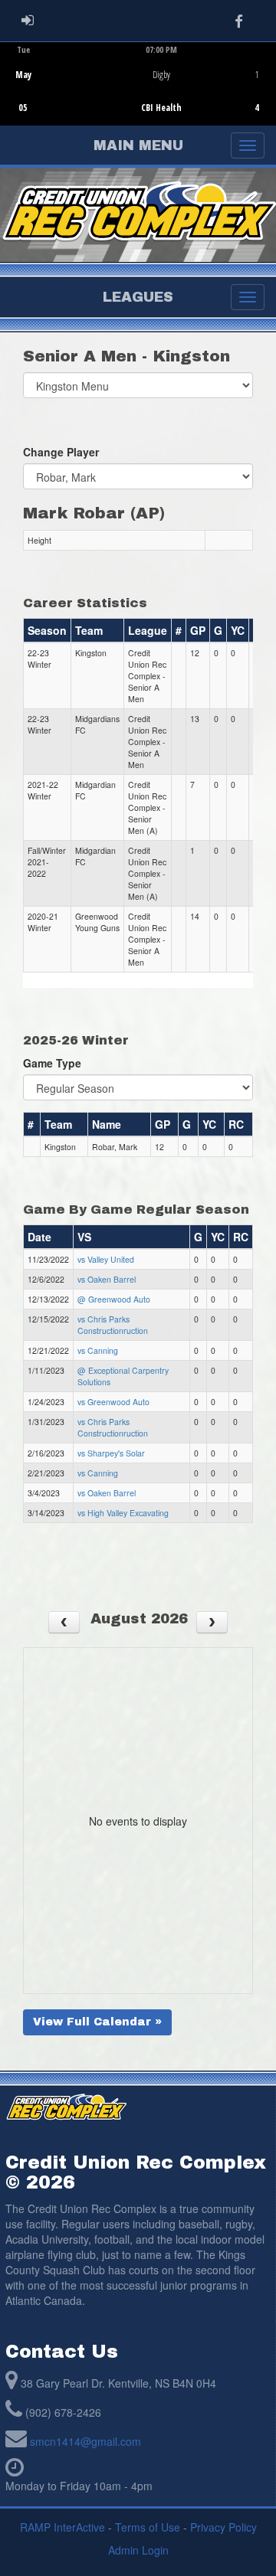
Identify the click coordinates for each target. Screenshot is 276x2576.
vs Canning (98, 1350)
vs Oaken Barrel (107, 1279)
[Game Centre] (138, 95)
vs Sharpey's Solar (111, 1453)
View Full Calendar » (97, 2022)
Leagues (138, 297)
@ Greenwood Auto (114, 1299)
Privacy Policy (223, 2527)
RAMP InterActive (62, 2527)
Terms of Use (148, 2527)
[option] (138, 83)
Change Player (61, 452)
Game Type (52, 1063)
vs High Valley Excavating (123, 1513)
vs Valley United (106, 1259)
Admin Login (138, 2550)
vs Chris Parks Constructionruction (113, 1325)
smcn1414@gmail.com (85, 2441)
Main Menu (138, 145)
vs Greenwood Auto (113, 1402)
